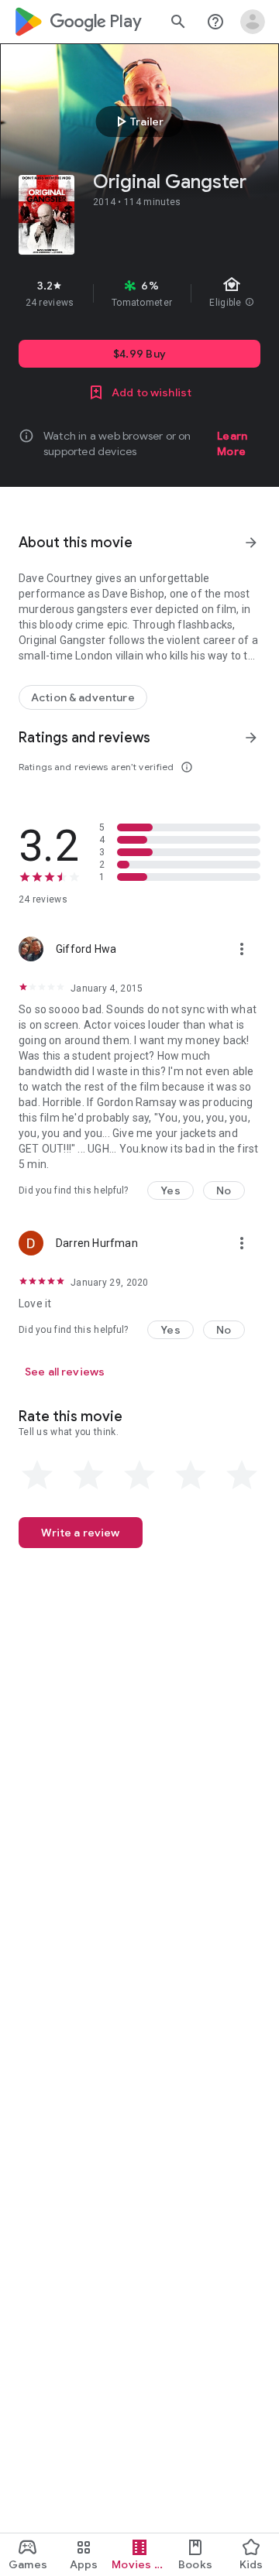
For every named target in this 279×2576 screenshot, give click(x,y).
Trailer (138, 122)
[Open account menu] (253, 22)
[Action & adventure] (83, 697)
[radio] (37, 1475)
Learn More (232, 444)
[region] (139, 293)
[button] (170, 1190)
